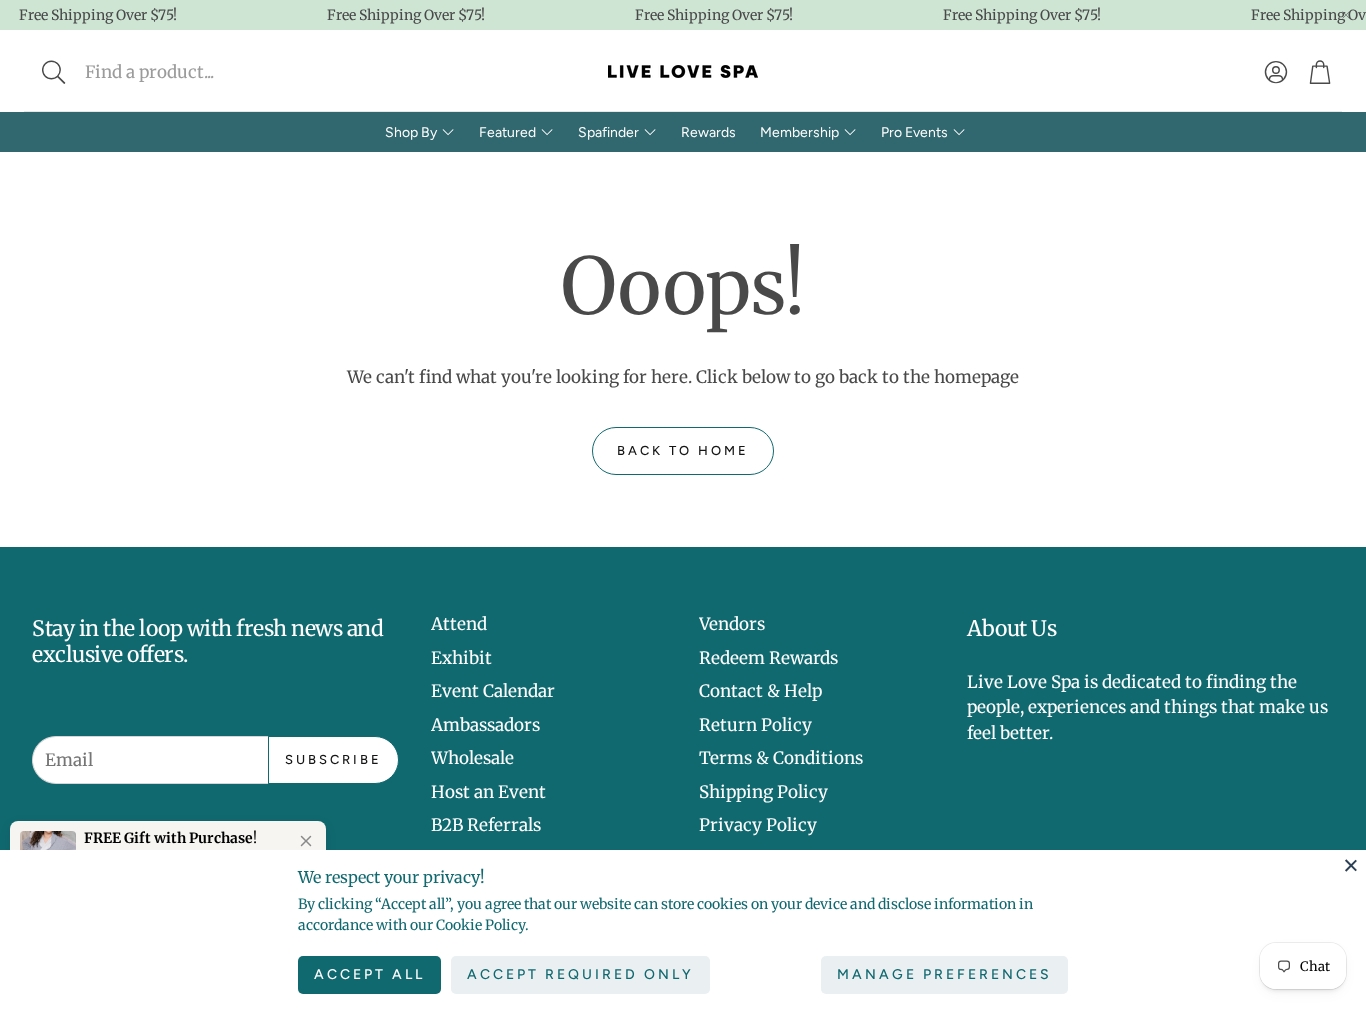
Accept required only (580, 974)
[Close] (1351, 865)
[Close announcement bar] (1346, 15)
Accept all (369, 974)
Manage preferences (944, 974)
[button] (186, 72)
